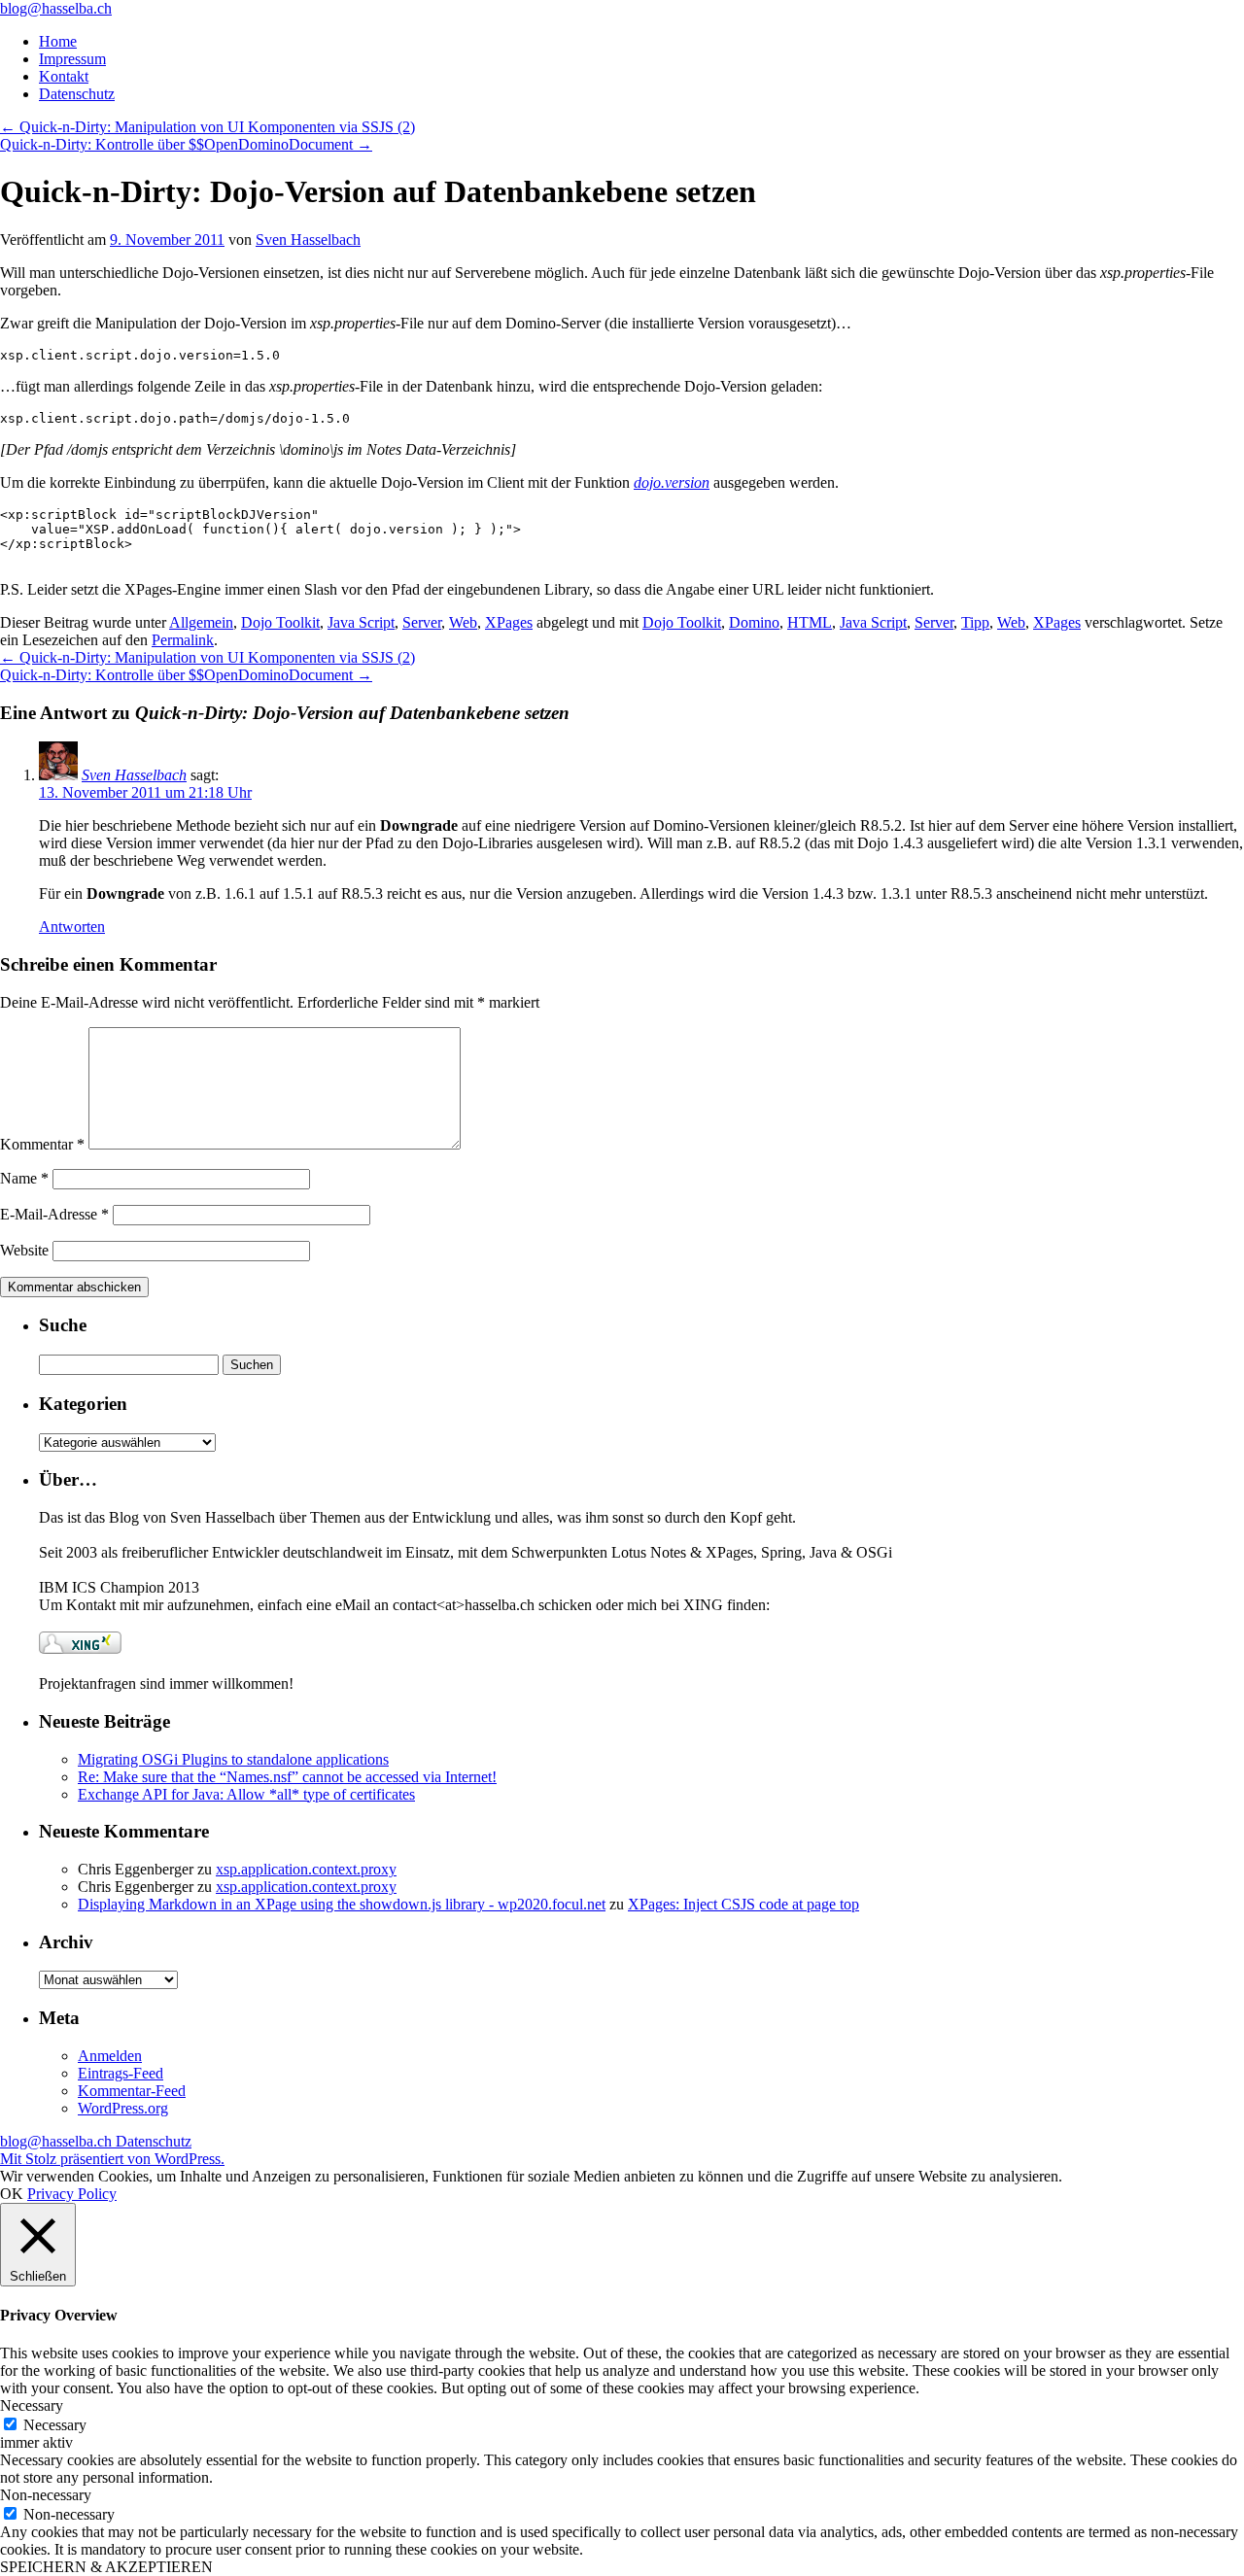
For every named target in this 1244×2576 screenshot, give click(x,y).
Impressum (72, 59)
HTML (810, 622)
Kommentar (42, 1144)
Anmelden (110, 2056)
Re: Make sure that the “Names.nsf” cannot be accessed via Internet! (287, 1777)
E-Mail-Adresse (54, 1214)
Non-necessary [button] (46, 2495)
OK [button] (12, 2194)
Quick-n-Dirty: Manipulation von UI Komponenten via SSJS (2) (207, 127)
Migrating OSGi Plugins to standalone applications (233, 1759)
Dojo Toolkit (280, 622)
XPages (509, 622)
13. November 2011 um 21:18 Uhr (145, 792)
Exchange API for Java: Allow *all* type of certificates (246, 1794)
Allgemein (201, 622)
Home (58, 41)
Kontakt (64, 76)
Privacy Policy (72, 2194)
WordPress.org (123, 2108)
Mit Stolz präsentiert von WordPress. (112, 2159)
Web (463, 622)
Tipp (975, 622)
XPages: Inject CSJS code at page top (743, 1904)
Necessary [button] (32, 2405)
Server (422, 622)
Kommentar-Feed (132, 2091)
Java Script (361, 622)
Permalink (183, 640)
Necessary (55, 2425)
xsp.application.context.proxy (306, 1869)
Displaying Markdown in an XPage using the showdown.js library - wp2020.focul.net (342, 1904)
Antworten (72, 927)
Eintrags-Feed (121, 2073)
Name (24, 1178)
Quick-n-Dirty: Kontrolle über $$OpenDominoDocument (186, 144)
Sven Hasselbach (308, 240)
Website (24, 1250)
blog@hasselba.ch (56, 8)
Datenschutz (77, 94)
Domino (754, 622)
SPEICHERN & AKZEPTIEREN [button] (106, 2567)
